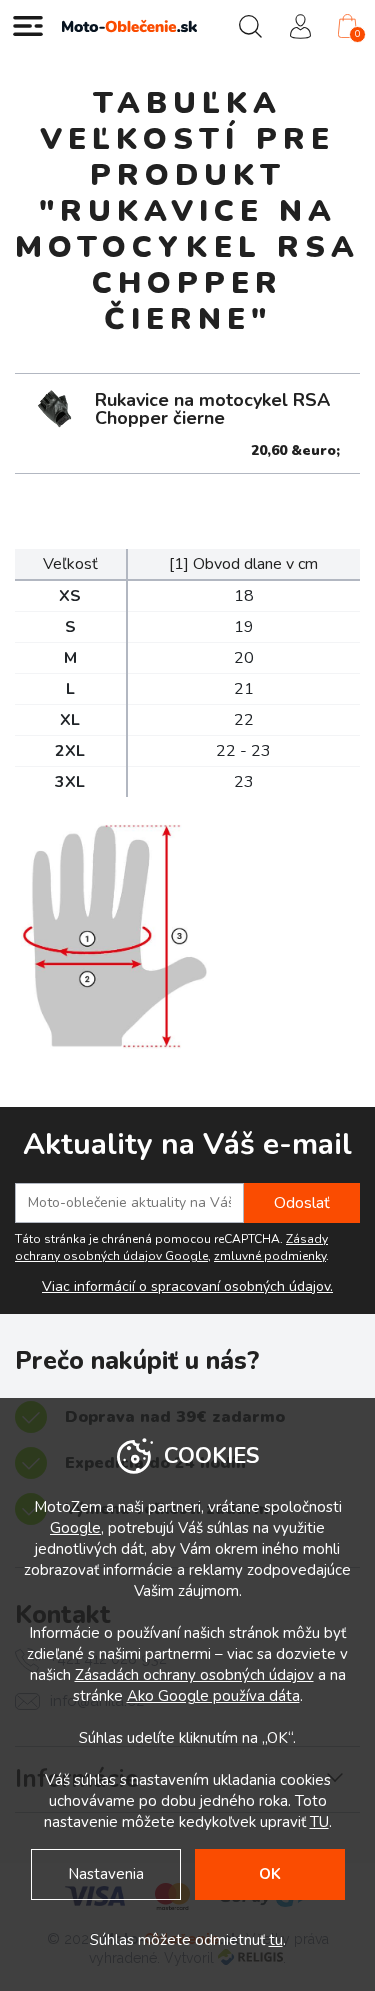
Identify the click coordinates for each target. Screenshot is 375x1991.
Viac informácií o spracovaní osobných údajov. (187, 1287)
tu (276, 1940)
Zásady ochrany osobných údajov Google (171, 1247)
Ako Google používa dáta (213, 1696)
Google (75, 1528)
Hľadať (250, 26)
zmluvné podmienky (270, 1256)
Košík (357, 34)
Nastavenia (106, 1874)
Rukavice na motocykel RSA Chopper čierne (212, 409)
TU (319, 1822)
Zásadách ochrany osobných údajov (194, 1675)
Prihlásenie (300, 26)
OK (270, 1874)
